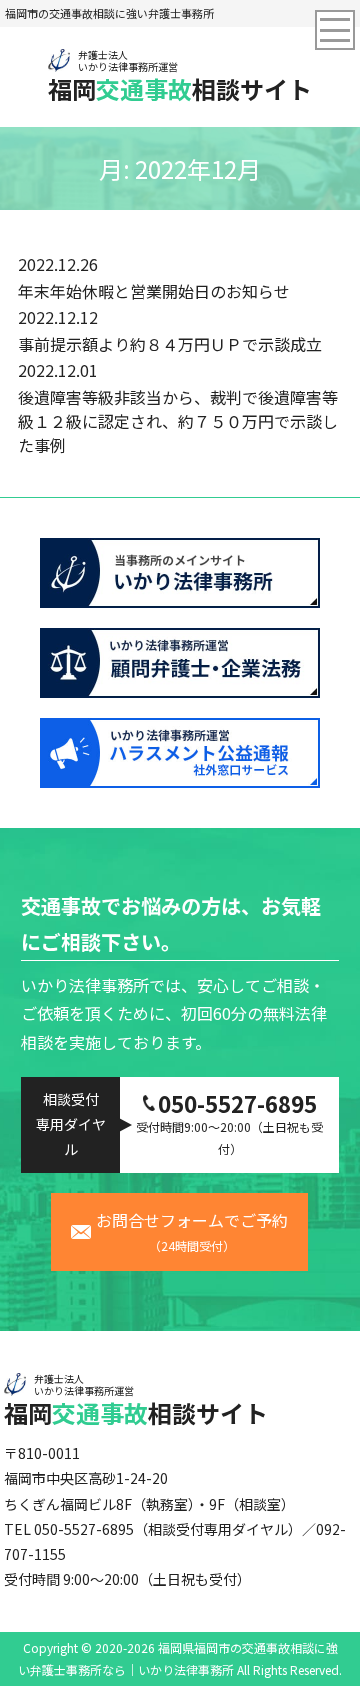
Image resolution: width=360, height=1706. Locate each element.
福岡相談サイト (180, 76)
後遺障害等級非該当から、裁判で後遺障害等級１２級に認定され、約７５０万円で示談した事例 (178, 421)
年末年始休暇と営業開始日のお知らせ (154, 291)
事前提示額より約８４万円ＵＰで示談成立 (170, 344)
